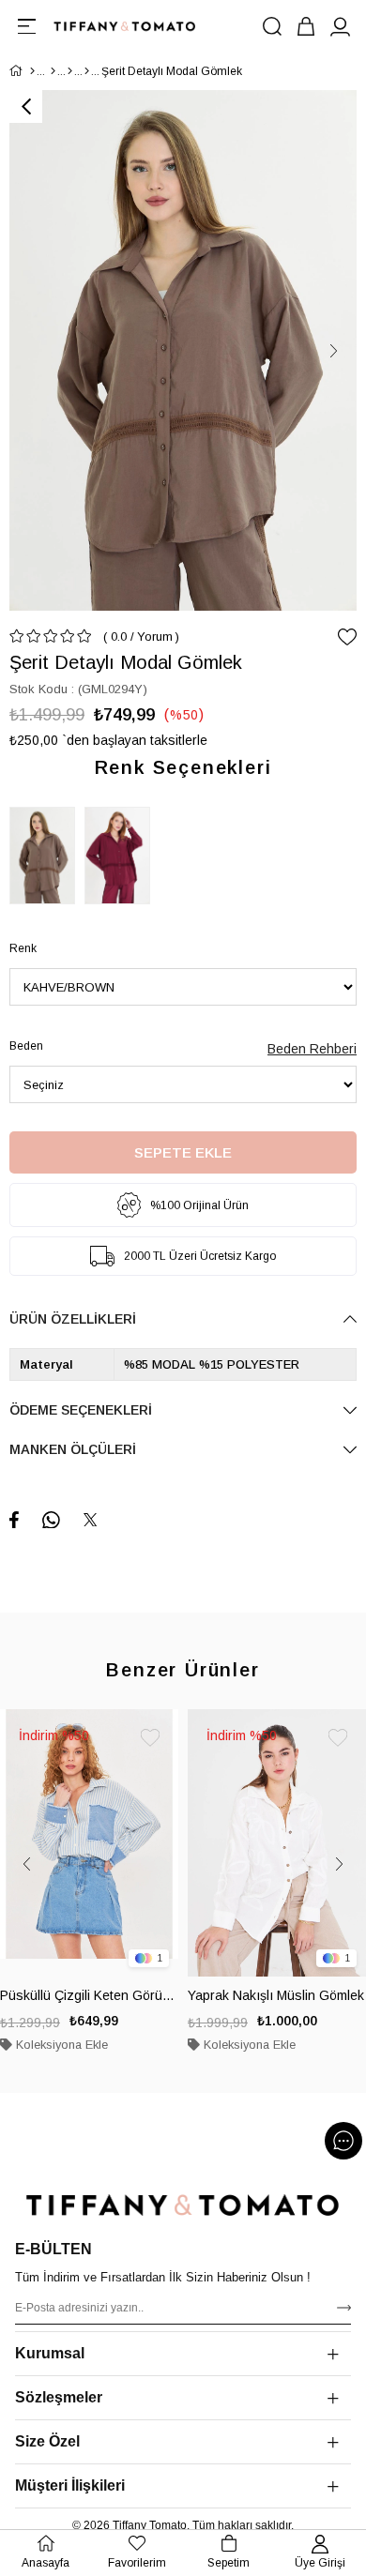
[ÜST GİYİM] (70, 71)
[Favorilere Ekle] (347, 637)
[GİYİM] (53, 71)
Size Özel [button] (47, 2441)
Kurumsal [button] (50, 2353)
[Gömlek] (87, 71)
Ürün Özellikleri (73, 1319)
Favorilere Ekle (150, 1737)
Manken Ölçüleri (73, 1449)
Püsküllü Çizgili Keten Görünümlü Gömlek (89, 1995)
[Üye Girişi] (340, 26)
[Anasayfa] (32, 71)
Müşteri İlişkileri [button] (70, 2485)
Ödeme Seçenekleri (81, 1410)
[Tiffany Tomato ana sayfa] (183, 2205)
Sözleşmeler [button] (59, 2397)
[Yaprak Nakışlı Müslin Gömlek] (277, 1843)
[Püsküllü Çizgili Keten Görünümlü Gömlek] (89, 1843)
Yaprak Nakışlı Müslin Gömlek (276, 1995)
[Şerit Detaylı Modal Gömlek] (47, 856)
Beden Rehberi (312, 1049)
